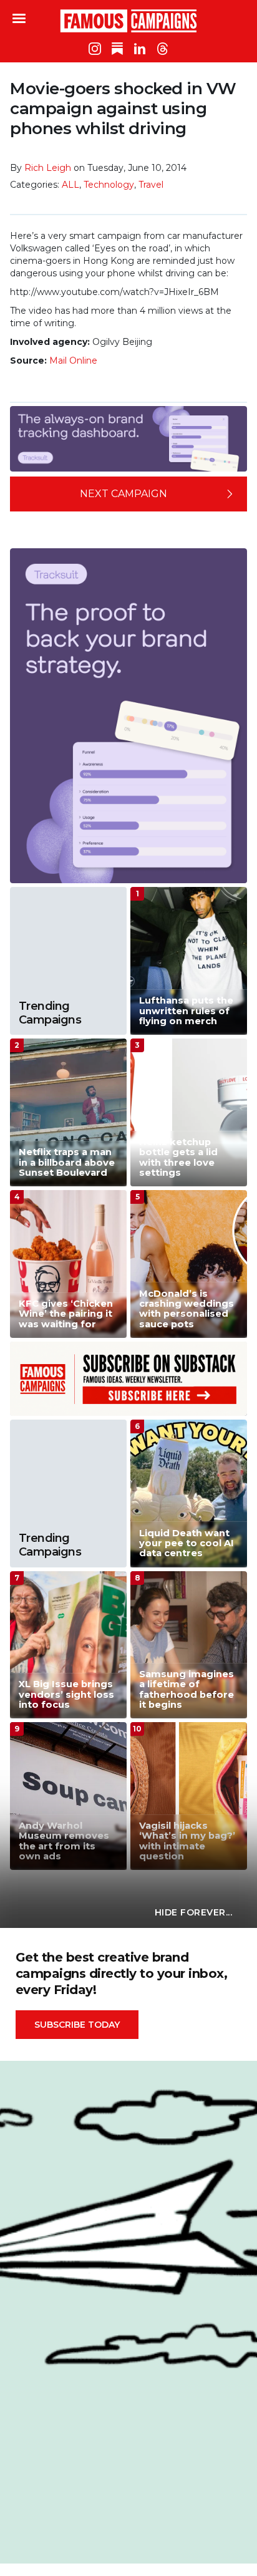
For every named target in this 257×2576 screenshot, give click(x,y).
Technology (109, 185)
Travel (151, 185)
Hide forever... (194, 1912)
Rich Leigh (48, 168)
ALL (70, 185)
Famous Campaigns (128, 21)
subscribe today (77, 2025)
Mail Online (73, 361)
